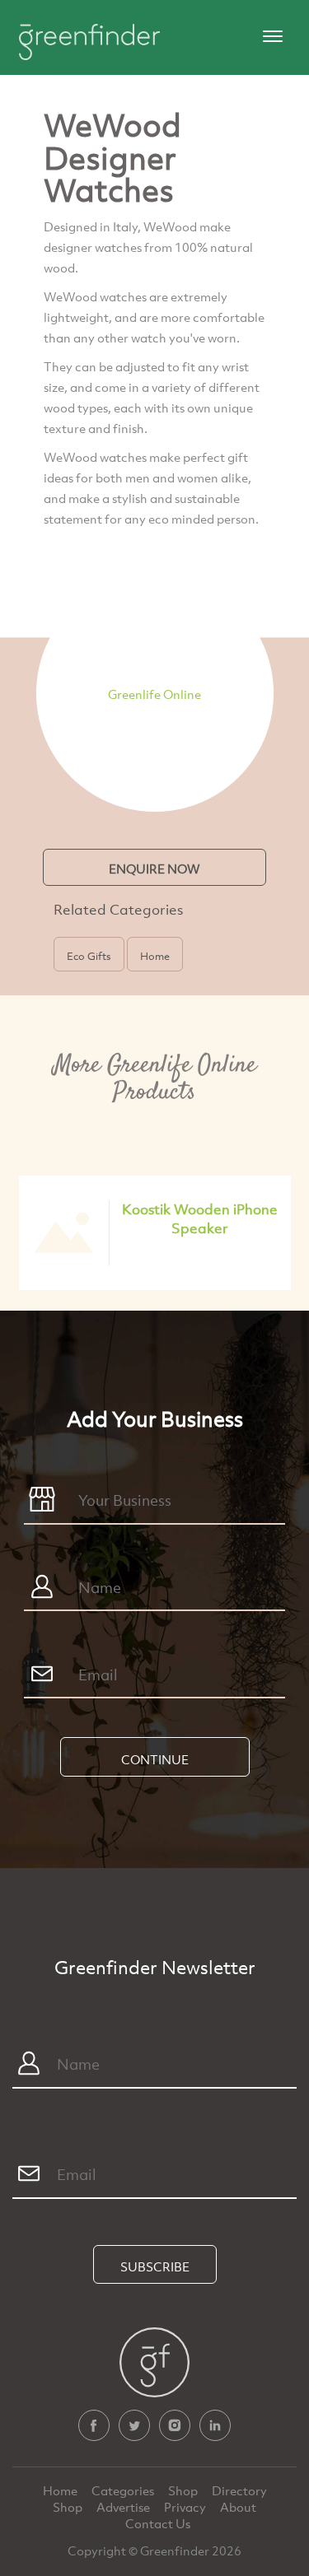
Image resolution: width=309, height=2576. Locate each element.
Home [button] (155, 956)
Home (61, 2490)
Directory (239, 2490)
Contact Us (158, 2523)
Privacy (186, 2507)
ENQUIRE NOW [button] (154, 869)
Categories (124, 2490)
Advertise (124, 2507)
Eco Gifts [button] (89, 956)
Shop (183, 2490)
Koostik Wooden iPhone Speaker (200, 1218)
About (238, 2507)
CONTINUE (155, 1759)
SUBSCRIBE (155, 2266)
